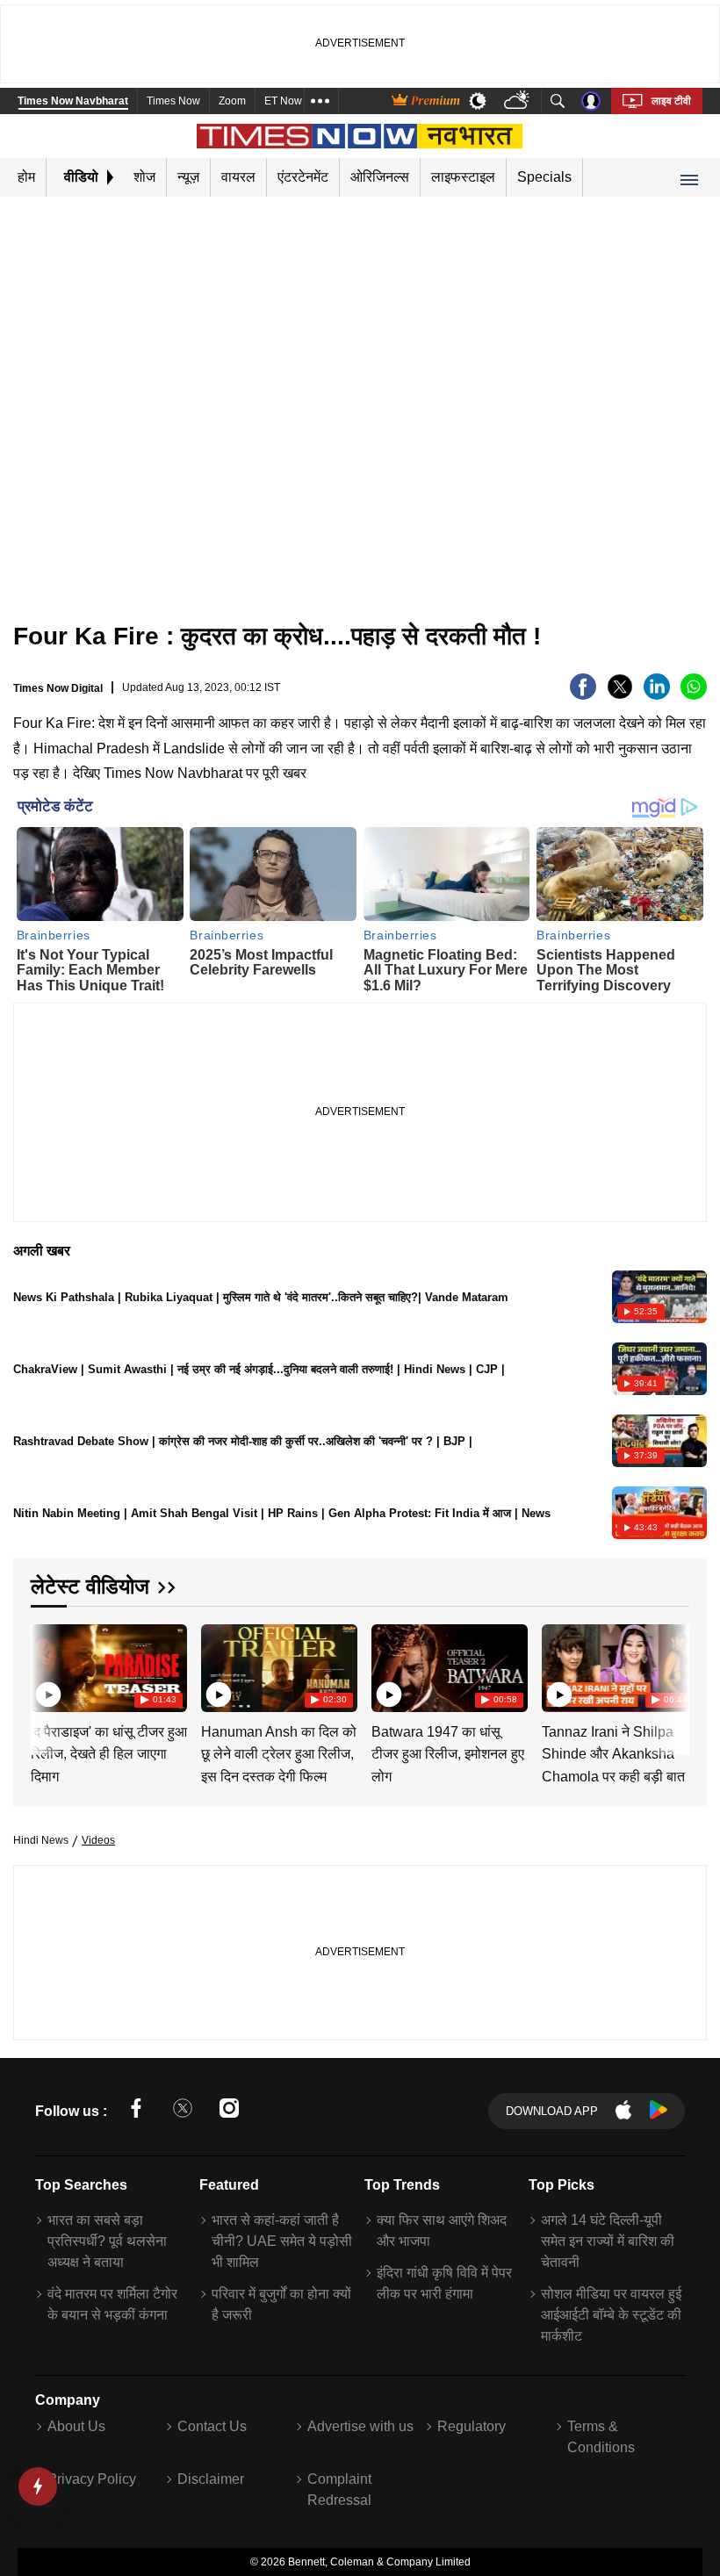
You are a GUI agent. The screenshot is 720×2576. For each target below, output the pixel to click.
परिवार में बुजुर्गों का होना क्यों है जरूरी (281, 2304)
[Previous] (46, 1667)
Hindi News (41, 1840)
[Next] (672, 1667)
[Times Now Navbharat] (360, 136)
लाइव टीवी (671, 101)
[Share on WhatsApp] (694, 695)
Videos (98, 1840)
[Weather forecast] (518, 101)
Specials (544, 177)
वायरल (238, 177)
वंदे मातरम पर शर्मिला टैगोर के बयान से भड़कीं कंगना (112, 2304)
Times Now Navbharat (73, 101)
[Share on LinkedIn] (657, 695)
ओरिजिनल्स (380, 177)
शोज (144, 177)
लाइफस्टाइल (463, 177)
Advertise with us (360, 2426)
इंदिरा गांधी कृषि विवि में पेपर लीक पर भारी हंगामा (444, 2283)
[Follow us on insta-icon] (229, 2111)
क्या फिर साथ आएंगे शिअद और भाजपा (442, 2231)
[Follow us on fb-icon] (136, 2111)
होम (26, 177)
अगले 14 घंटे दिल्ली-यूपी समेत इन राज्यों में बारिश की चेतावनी (608, 2241)
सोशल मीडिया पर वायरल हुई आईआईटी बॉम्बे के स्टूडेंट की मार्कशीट (611, 2315)
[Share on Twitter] (620, 695)
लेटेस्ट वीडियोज (90, 1586)
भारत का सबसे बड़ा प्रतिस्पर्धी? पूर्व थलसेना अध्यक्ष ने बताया (107, 2241)
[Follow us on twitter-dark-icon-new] (183, 2111)
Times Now (173, 101)
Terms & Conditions (601, 2437)
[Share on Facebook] (583, 695)
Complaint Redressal (339, 2490)
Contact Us (212, 2426)
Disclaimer (211, 2479)
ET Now (283, 101)
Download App (552, 2111)
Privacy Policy (92, 2479)
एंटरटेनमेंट (303, 177)
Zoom (232, 101)
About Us (76, 2426)
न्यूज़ (188, 177)
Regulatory (472, 2426)
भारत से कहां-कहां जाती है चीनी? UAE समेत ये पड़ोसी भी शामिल (282, 2241)
